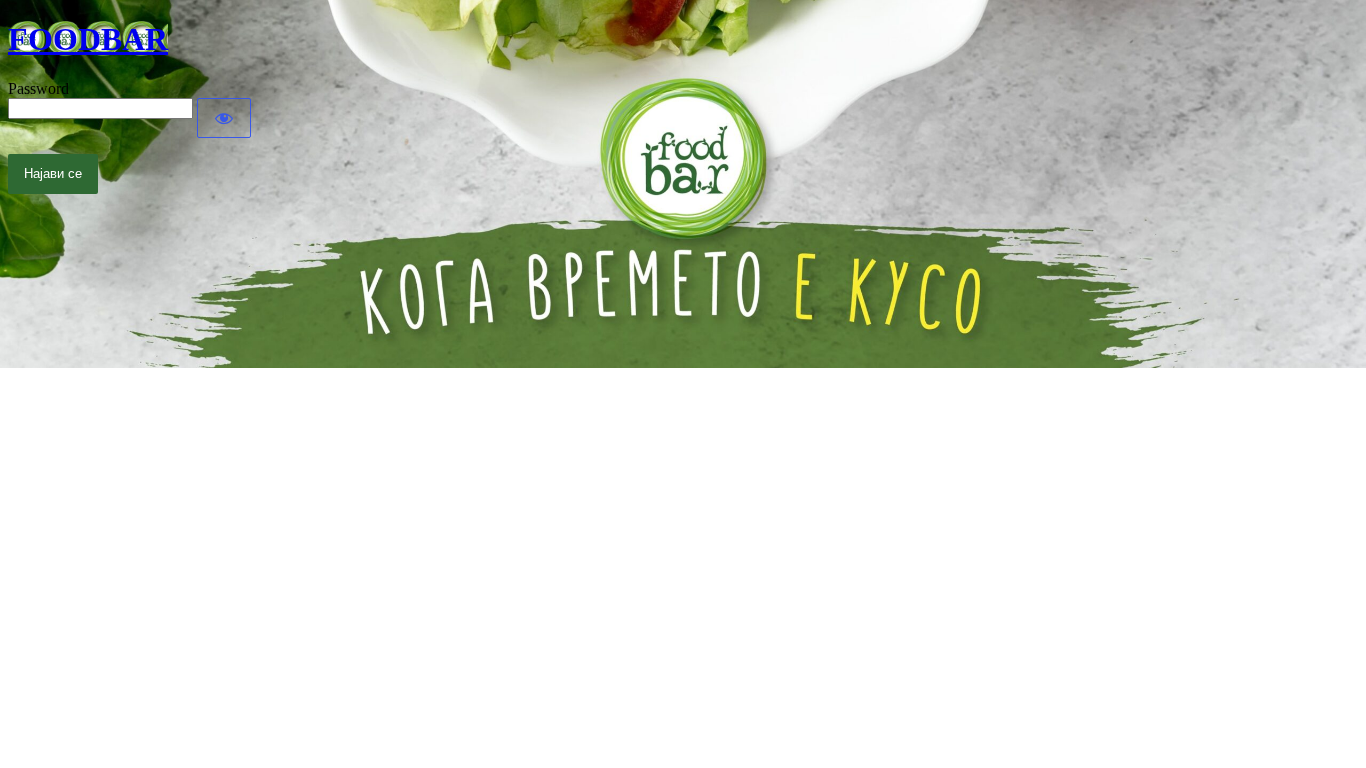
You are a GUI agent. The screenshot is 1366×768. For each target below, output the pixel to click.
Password (38, 88)
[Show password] (224, 118)
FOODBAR (88, 39)
